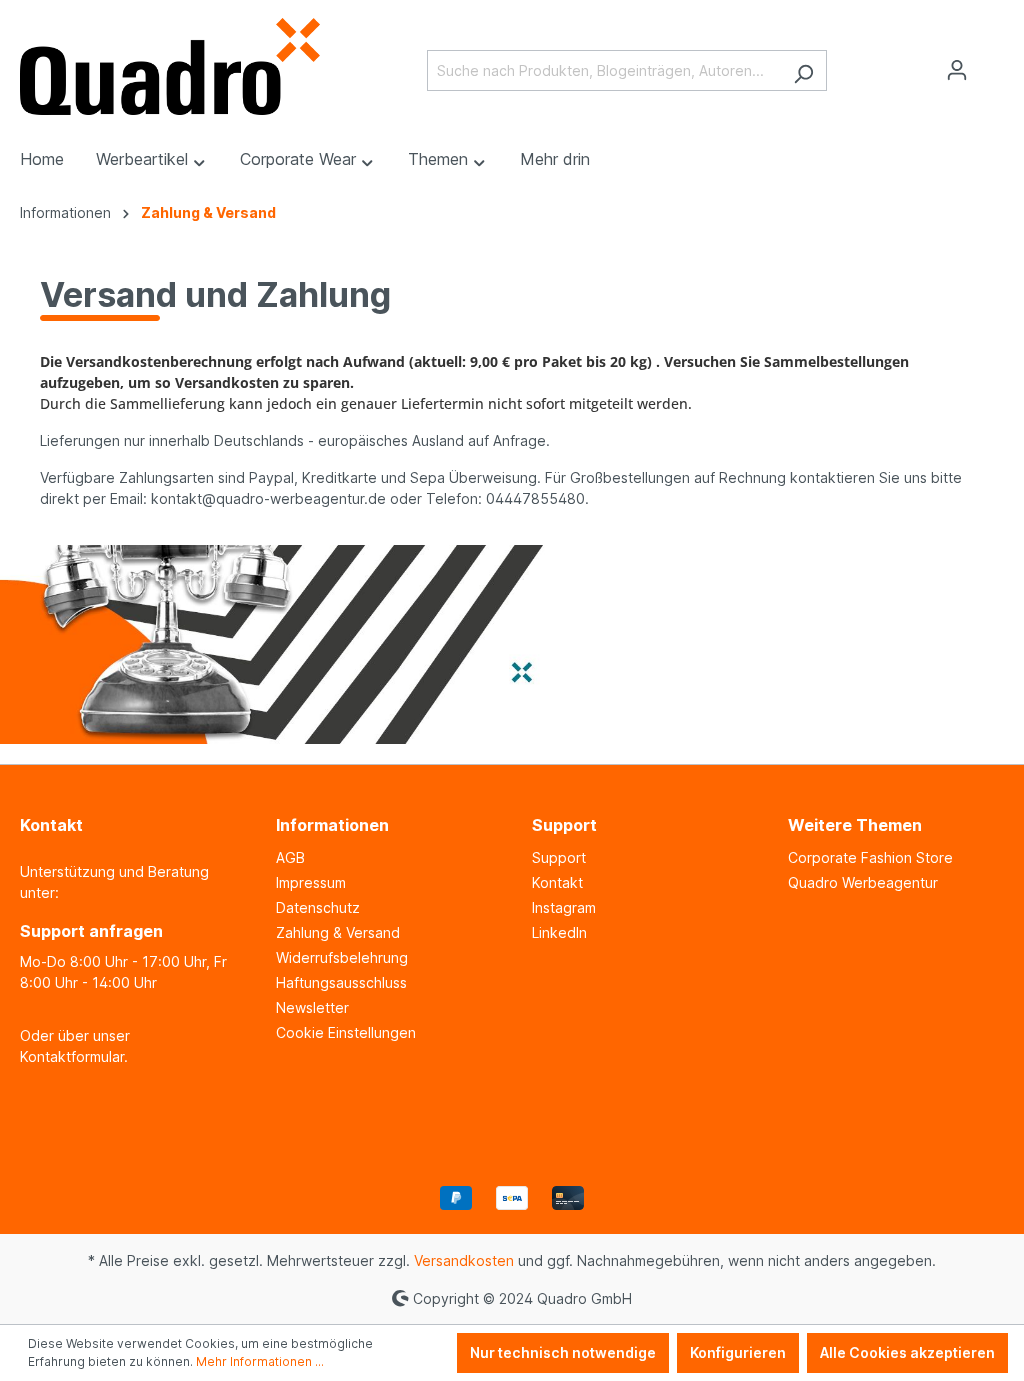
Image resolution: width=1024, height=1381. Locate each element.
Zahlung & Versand (338, 932)
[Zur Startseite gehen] (170, 66)
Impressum (311, 882)
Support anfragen (91, 931)
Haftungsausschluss (341, 982)
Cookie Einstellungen (346, 1032)
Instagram (564, 907)
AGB (290, 857)
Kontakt (557, 882)
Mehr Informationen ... (260, 1361)
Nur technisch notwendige (563, 1352)
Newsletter (312, 1007)
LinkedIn (559, 932)
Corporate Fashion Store (870, 857)
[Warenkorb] (992, 64)
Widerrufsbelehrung (342, 957)
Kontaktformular (72, 1056)
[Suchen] (803, 70)
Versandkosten (464, 1260)
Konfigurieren (738, 1352)
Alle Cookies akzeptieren (907, 1352)
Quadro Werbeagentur (863, 882)
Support (559, 857)
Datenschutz (318, 907)
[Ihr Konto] (957, 70)
